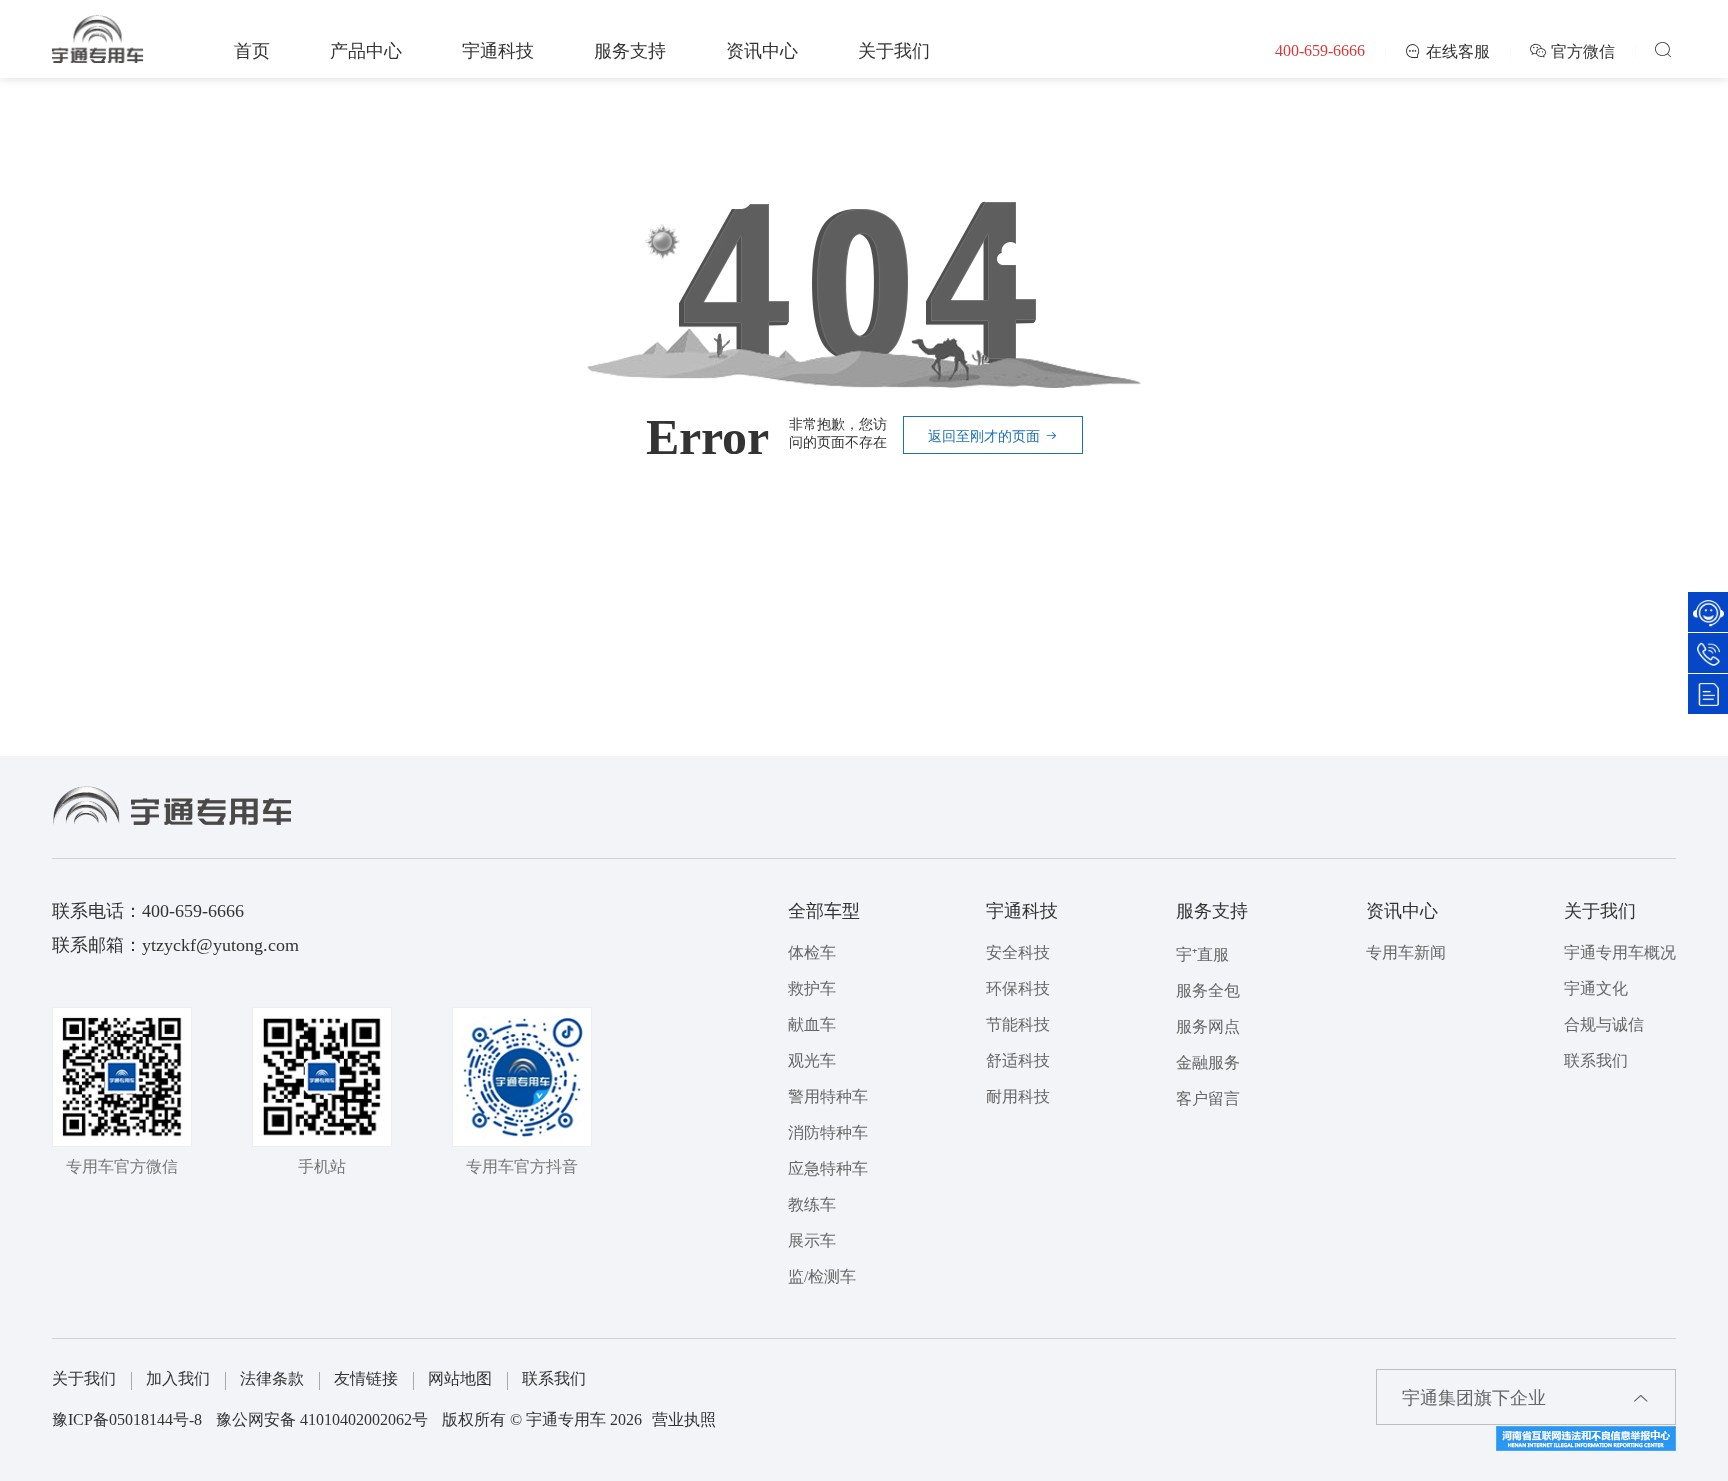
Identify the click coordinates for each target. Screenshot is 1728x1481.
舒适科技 (1018, 1060)
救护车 (812, 988)
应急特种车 (828, 1168)
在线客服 (1458, 51)
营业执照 (684, 1419)
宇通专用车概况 (1620, 952)
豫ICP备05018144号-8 (127, 1419)
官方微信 (1583, 51)
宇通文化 (1596, 988)
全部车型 (824, 911)
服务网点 (1208, 1026)
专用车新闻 (1406, 952)
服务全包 (1208, 990)
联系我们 (1596, 1060)
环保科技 (1018, 988)
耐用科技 (1018, 1096)
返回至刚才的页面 (986, 436)
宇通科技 (498, 51)
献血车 (812, 1024)
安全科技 (1018, 952)
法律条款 (272, 1378)
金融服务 (1208, 1062)
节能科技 (1018, 1024)
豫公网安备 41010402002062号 (322, 1419)
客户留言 (1208, 1098)
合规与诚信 (1604, 1024)
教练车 (812, 1204)
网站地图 (460, 1378)
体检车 (812, 952)
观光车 (812, 1060)
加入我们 (178, 1378)
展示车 (812, 1240)
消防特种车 (828, 1132)
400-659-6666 (1320, 50)
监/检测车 (822, 1276)
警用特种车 (828, 1096)
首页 (252, 51)
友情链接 (366, 1378)
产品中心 (366, 51)
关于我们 (894, 51)
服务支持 (630, 51)
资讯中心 (762, 51)
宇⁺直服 (1202, 954)
